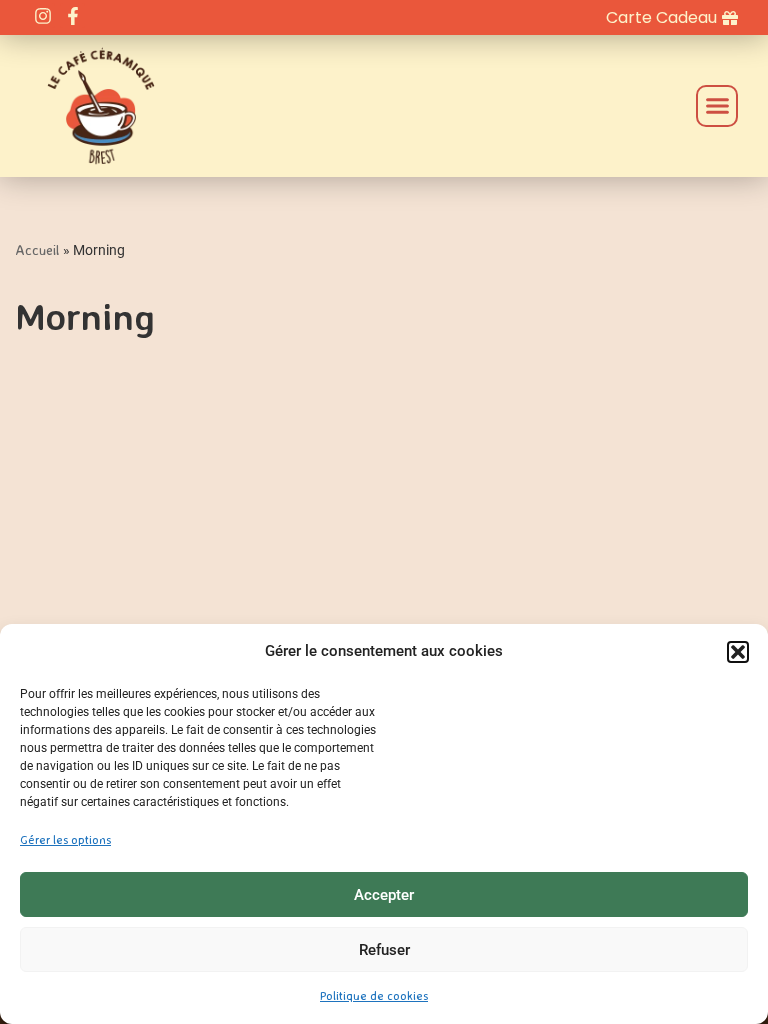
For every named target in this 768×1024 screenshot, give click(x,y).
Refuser (384, 950)
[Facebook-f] (72, 15)
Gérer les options (65, 839)
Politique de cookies (374, 995)
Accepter (384, 895)
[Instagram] (42, 15)
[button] (738, 652)
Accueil (37, 249)
